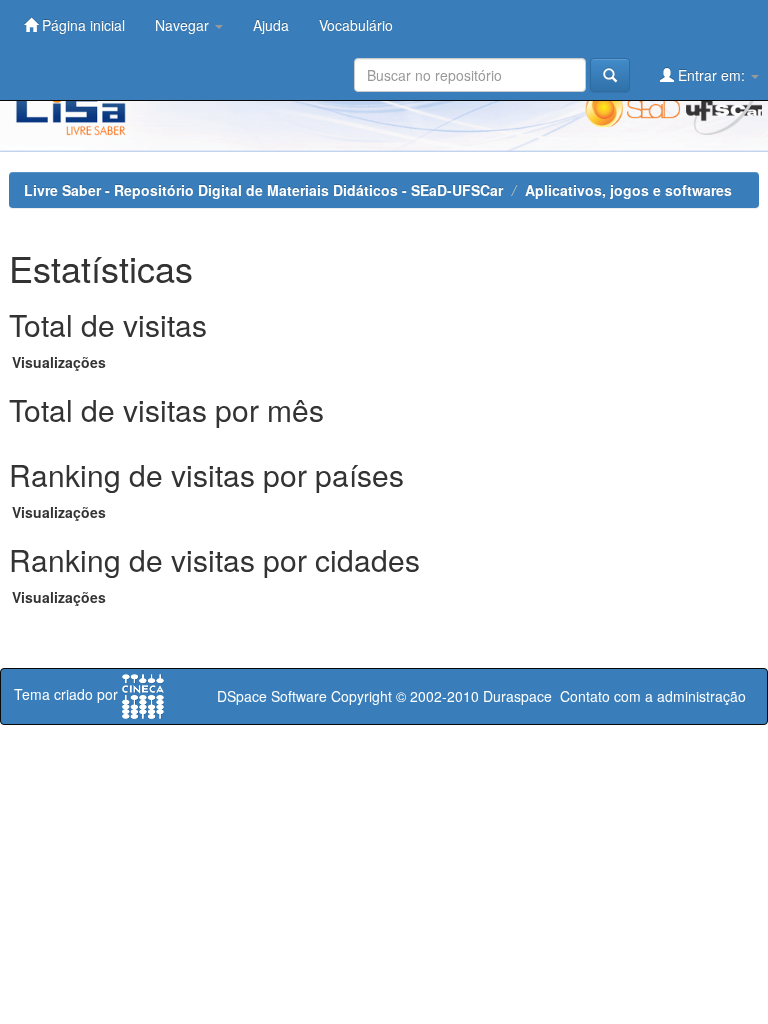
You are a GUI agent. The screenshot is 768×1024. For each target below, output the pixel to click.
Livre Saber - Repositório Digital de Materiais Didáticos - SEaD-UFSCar (263, 190)
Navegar (184, 25)
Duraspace (517, 696)
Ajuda (271, 25)
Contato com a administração (653, 696)
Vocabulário (356, 25)
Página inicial (81, 25)
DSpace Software (272, 696)
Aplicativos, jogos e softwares (628, 190)
